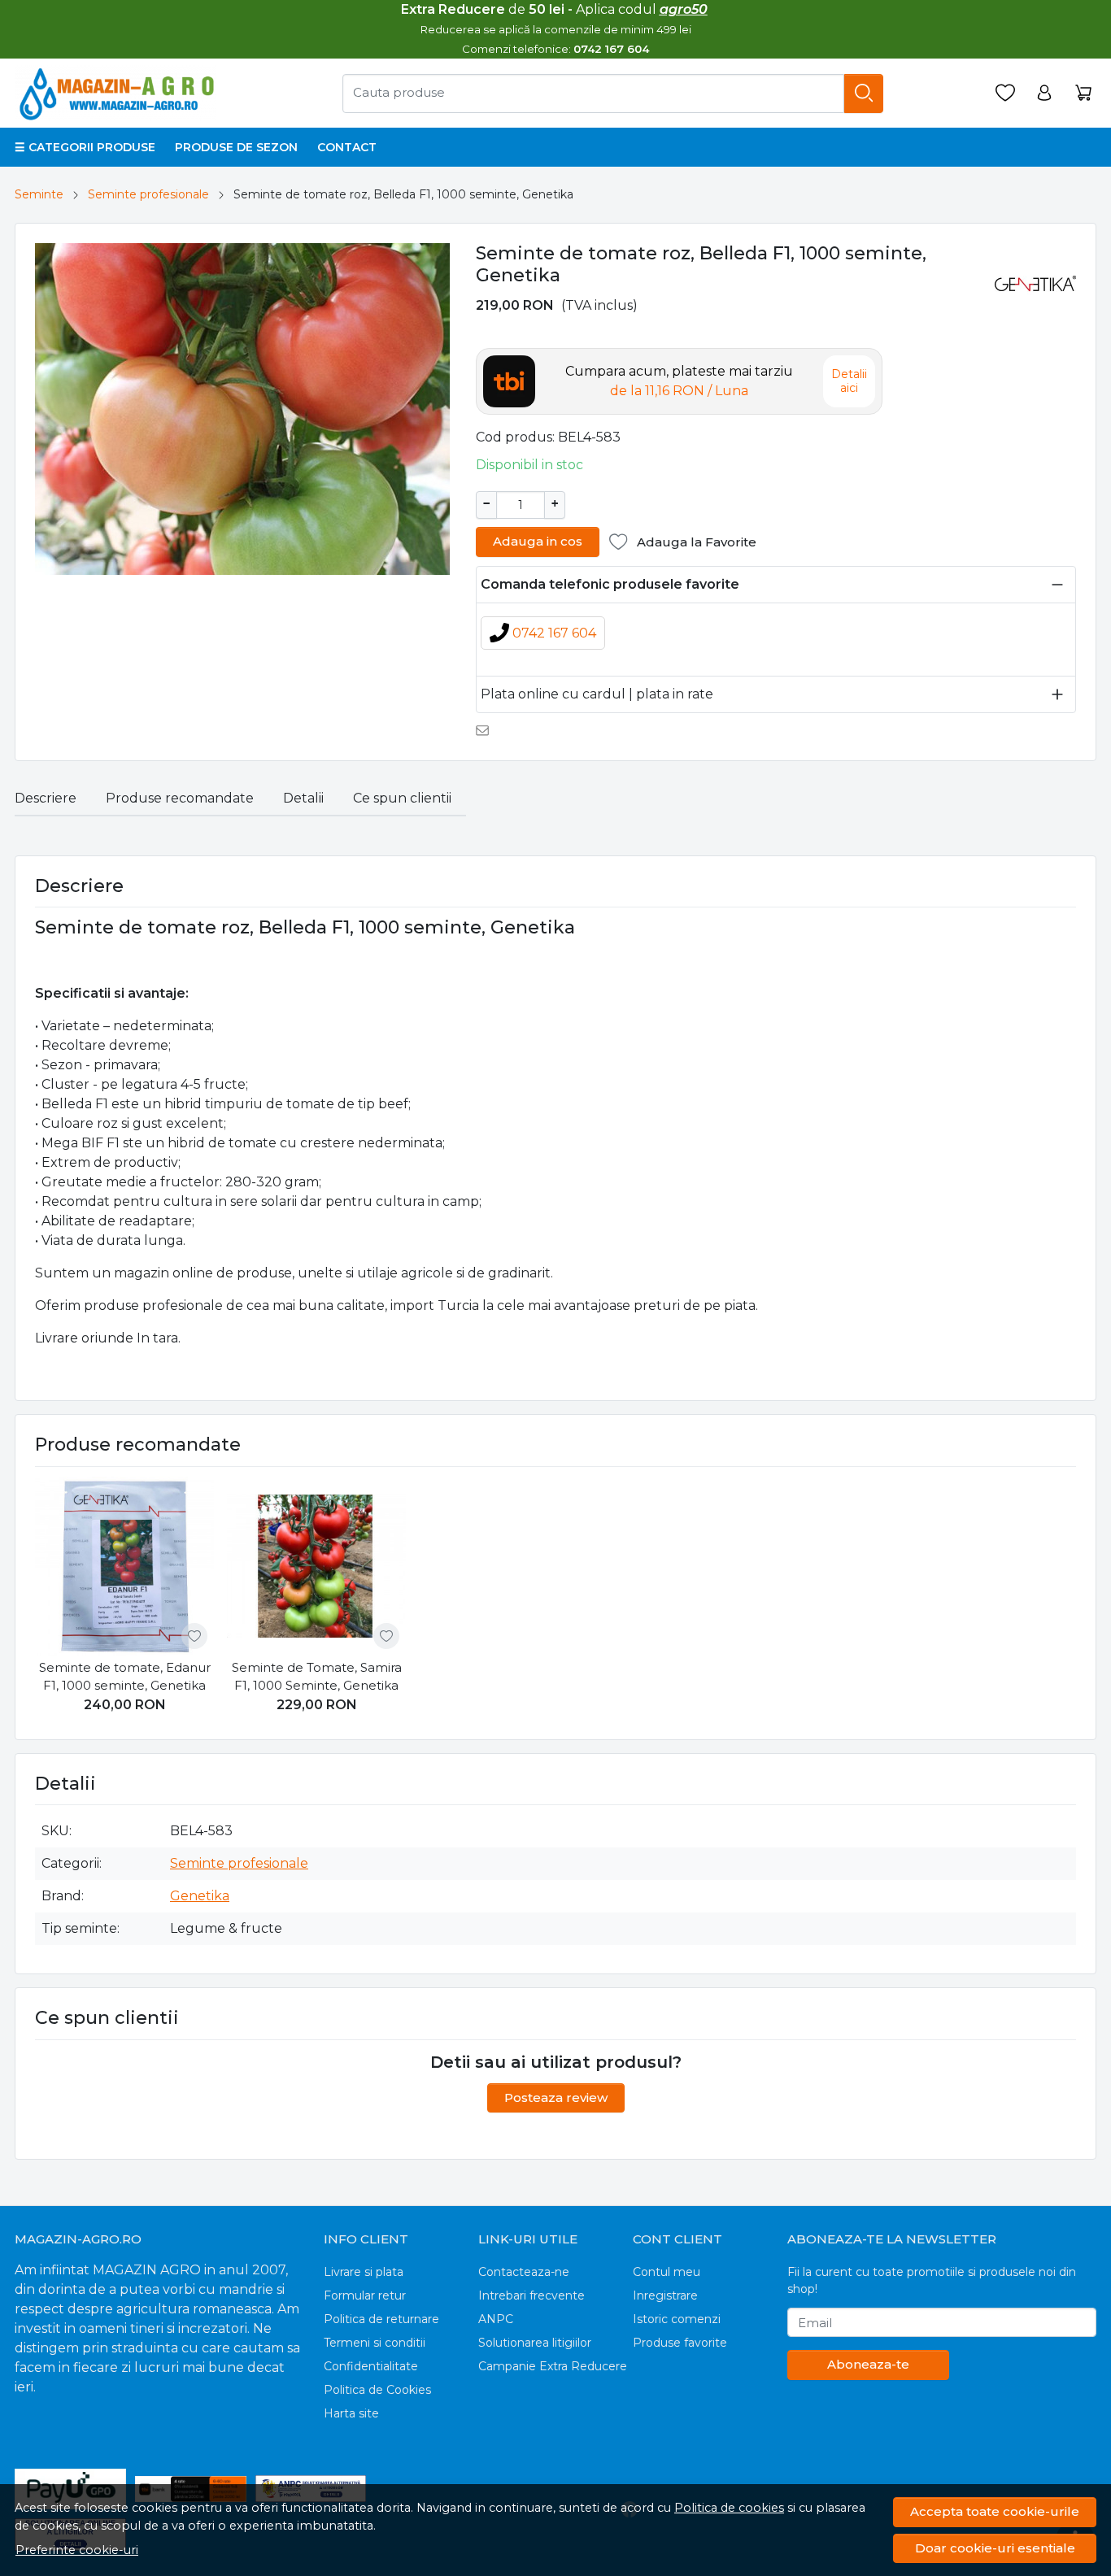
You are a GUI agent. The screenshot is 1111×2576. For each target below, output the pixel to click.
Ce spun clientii (402, 798)
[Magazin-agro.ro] (119, 93)
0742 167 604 (554, 633)
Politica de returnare (381, 2319)
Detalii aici (849, 381)
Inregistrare (665, 2295)
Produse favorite (680, 2343)
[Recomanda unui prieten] (487, 731)
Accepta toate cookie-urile (995, 2511)
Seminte (39, 194)
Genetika (200, 1896)
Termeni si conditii (375, 2343)
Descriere (46, 798)
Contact (347, 147)
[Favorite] (1005, 93)
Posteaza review (556, 2097)
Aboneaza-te (868, 2364)
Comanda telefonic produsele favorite (610, 584)
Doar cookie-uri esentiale (995, 2548)
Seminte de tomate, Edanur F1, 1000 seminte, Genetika (125, 1677)
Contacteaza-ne (524, 2272)
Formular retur (365, 2295)
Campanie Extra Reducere (553, 2366)
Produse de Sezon (236, 147)
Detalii (303, 798)
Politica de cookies (729, 2508)
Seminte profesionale (148, 194)
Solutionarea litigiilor (535, 2343)
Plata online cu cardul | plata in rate (597, 694)
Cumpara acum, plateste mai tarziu (679, 381)
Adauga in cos (538, 541)
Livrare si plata (364, 2272)
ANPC (496, 2319)
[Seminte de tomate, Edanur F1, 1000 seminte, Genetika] (124, 1566)
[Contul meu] (1044, 93)
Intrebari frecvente (532, 2295)
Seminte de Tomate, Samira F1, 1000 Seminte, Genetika (317, 1677)
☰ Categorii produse (85, 147)
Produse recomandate (180, 798)
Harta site (351, 2413)
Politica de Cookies (377, 2390)
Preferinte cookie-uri (77, 2550)
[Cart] (1083, 93)
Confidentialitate (371, 2366)
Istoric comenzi (677, 2319)
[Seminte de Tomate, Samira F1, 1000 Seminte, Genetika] (316, 1566)
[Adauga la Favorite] (194, 1636)
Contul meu (667, 2272)
